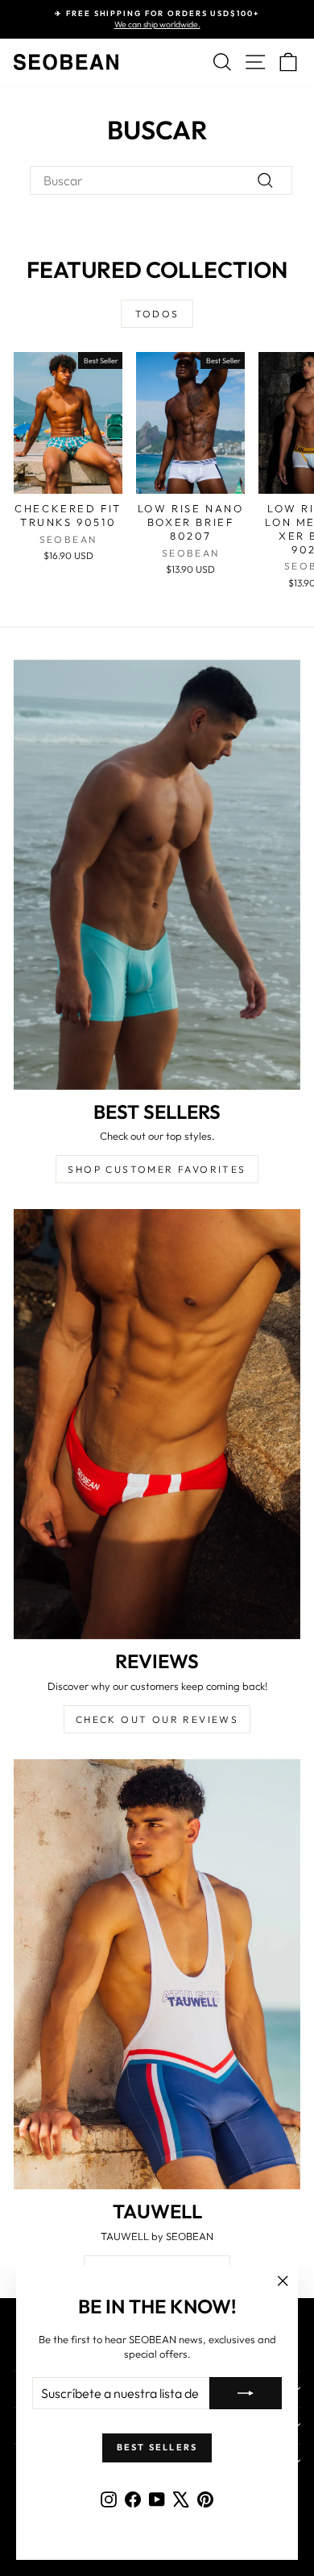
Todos (157, 314)
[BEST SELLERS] (157, 875)
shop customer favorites (157, 1169)
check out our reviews (157, 1719)
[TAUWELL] (157, 1974)
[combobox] (161, 180)
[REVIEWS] (157, 1424)
